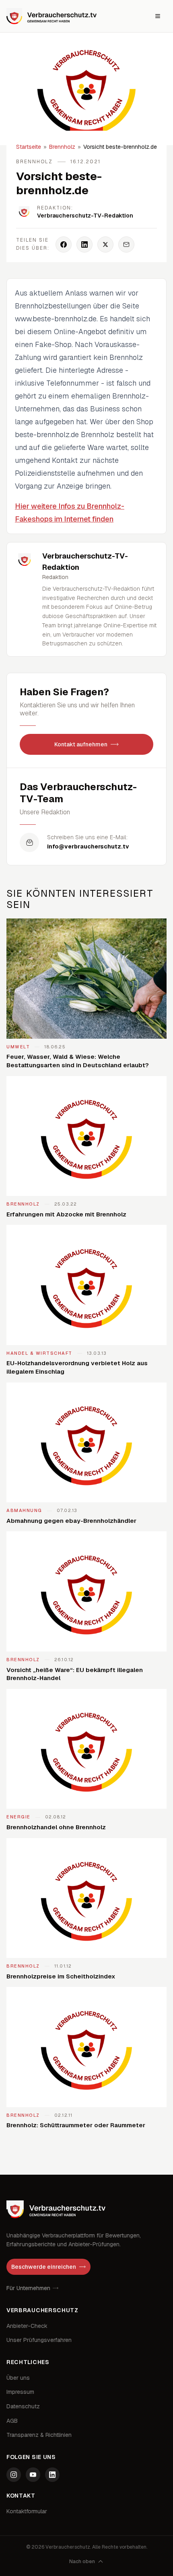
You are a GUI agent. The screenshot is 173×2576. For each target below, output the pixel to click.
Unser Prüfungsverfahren (39, 2340)
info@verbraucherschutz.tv (88, 846)
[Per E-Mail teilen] (126, 244)
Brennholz (62, 147)
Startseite (29, 147)
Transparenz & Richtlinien (39, 2435)
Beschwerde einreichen (44, 2267)
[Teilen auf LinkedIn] (84, 244)
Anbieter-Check (27, 2326)
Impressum (20, 2392)
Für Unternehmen (28, 2288)
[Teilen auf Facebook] (64, 244)
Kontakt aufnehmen (81, 744)
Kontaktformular (27, 2511)
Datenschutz (23, 2406)
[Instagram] (14, 2475)
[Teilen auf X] (105, 244)
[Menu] (158, 16)
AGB (12, 2421)
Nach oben (82, 2562)
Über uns (18, 2378)
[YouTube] (33, 2475)
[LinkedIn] (52, 2475)
